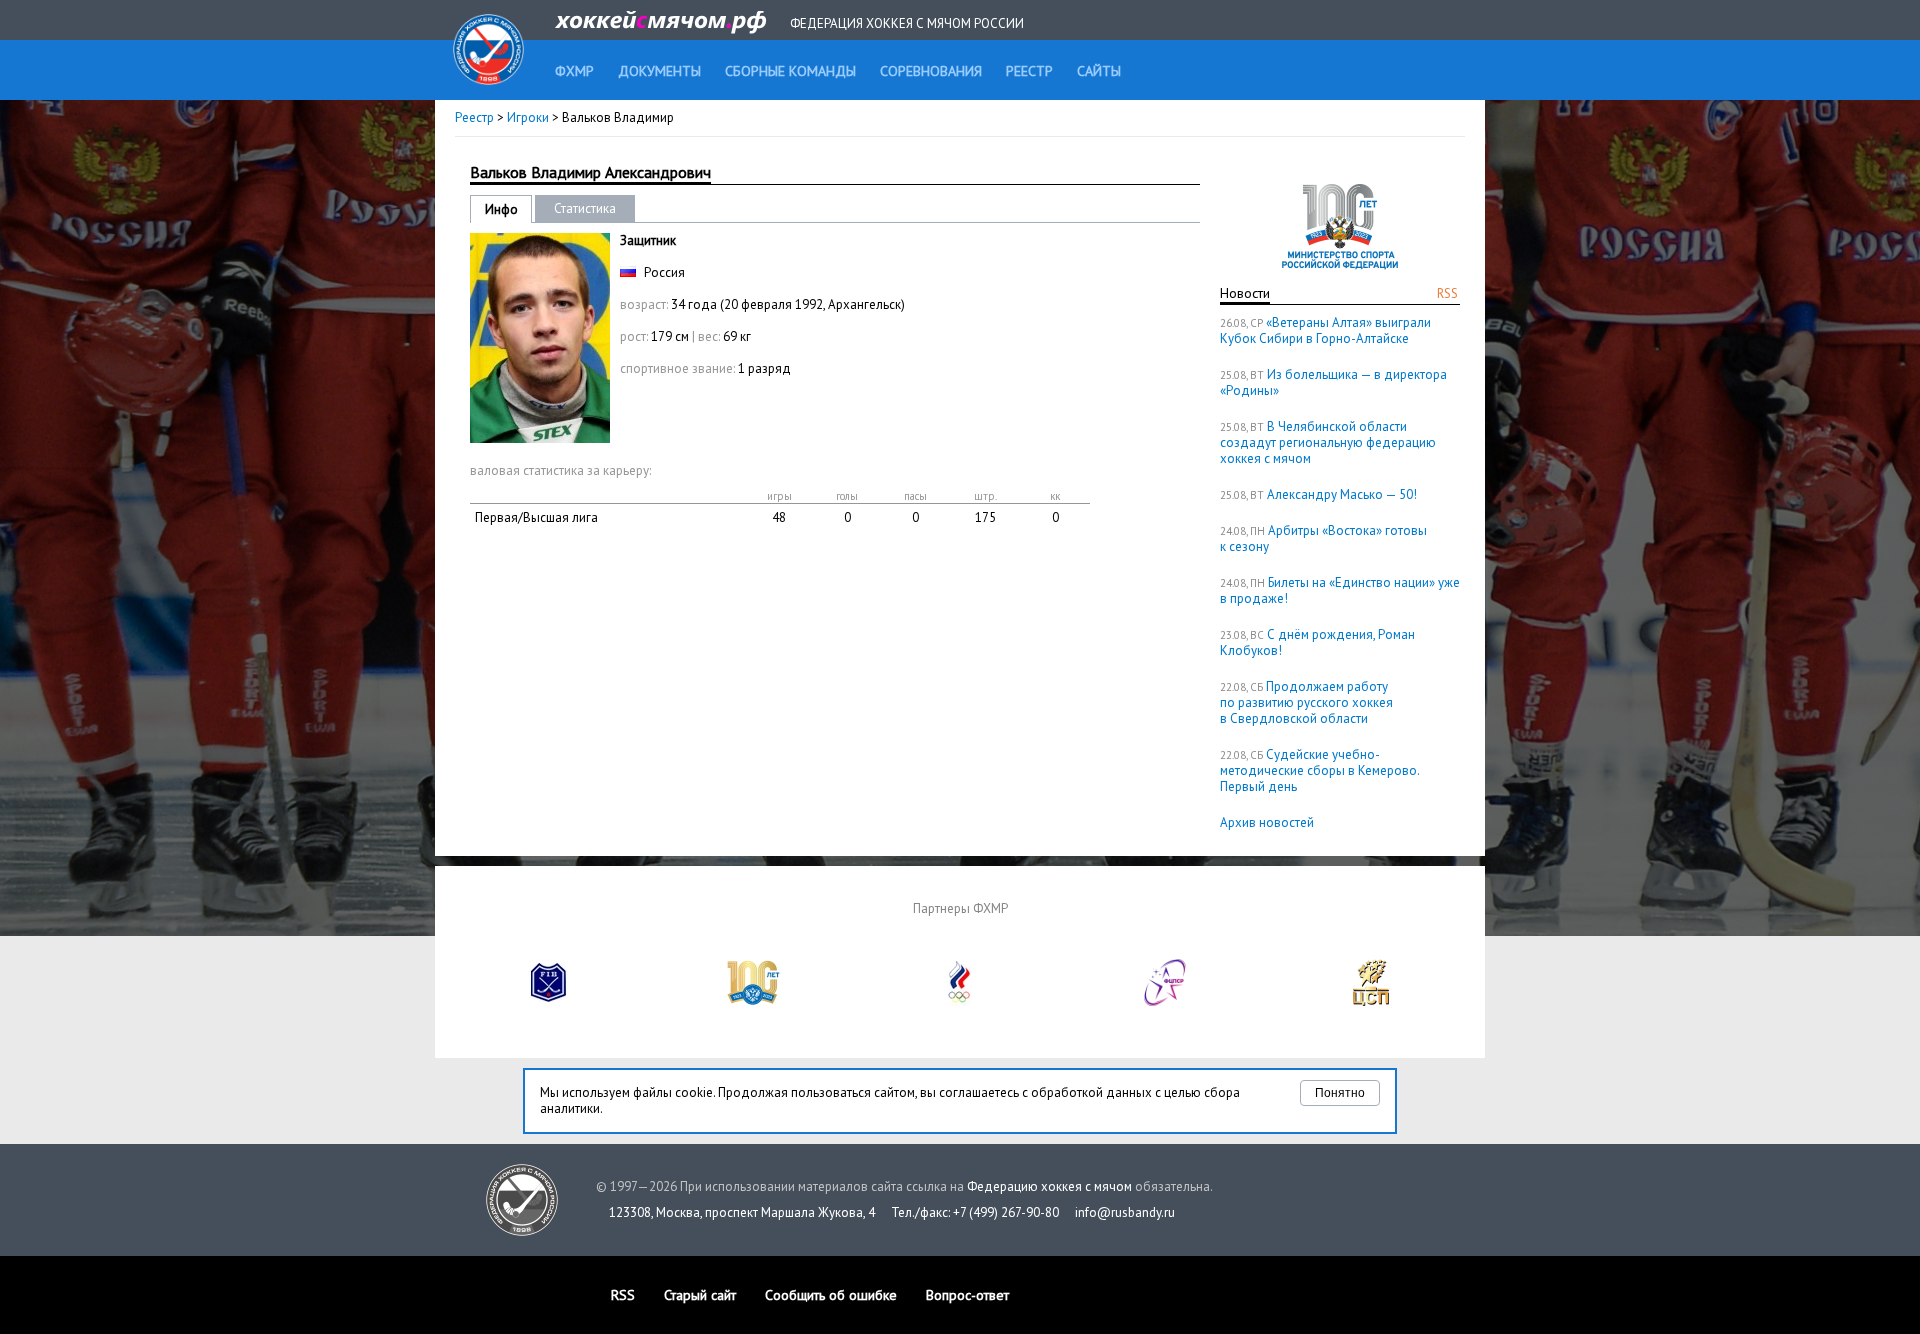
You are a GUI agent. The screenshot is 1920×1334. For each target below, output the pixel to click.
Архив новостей (1267, 822)
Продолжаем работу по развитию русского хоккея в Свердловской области (1306, 702)
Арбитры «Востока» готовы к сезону (1323, 538)
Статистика (585, 208)
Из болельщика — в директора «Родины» (1333, 382)
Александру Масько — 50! (1342, 494)
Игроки (528, 117)
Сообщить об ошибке (831, 1295)
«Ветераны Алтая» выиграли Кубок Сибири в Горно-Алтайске (1325, 330)
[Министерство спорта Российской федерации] (754, 1001)
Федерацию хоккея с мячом (1049, 1186)
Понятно (1340, 1093)
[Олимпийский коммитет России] (960, 1001)
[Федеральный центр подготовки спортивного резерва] (1166, 1001)
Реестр (474, 117)
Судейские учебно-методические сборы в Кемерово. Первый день (1319, 770)
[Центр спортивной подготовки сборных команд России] (1371, 1001)
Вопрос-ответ (967, 1295)
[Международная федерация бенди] (549, 1001)
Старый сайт (700, 1295)
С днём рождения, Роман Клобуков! (1317, 642)
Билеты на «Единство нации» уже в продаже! (1340, 590)
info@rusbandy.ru (1125, 1212)
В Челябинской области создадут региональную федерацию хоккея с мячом (1328, 442)
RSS (1447, 293)
